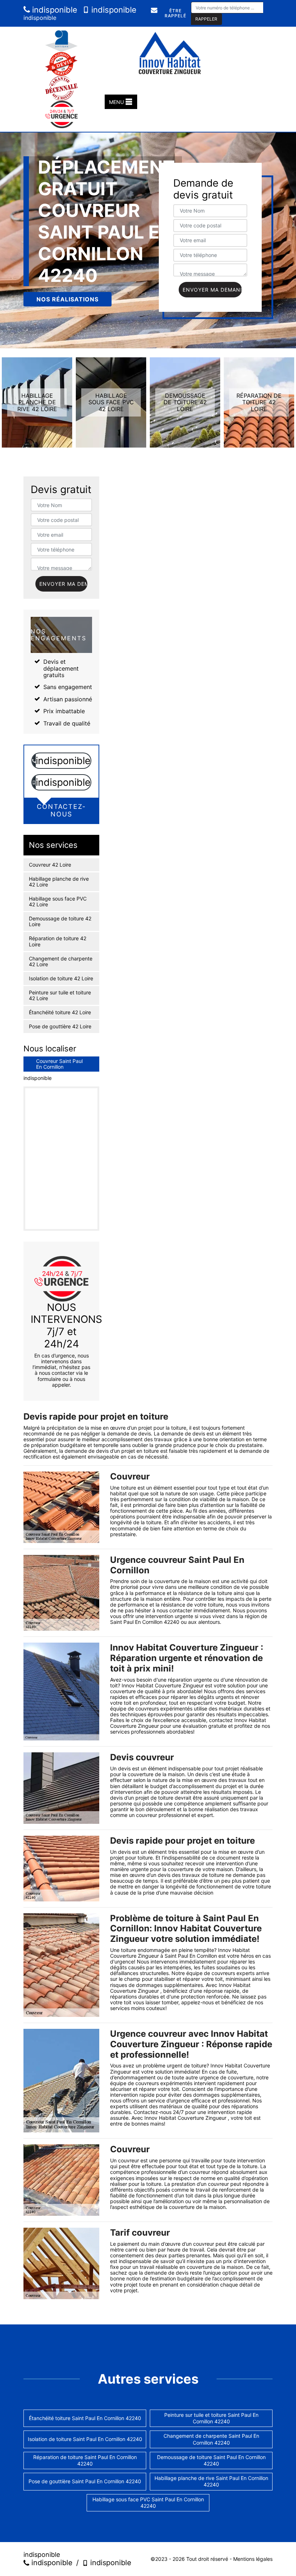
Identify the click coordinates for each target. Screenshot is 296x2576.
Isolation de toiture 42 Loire (61, 978)
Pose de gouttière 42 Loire (60, 1027)
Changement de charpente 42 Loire (61, 962)
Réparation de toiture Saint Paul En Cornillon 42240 (85, 2460)
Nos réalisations (68, 299)
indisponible (54, 10)
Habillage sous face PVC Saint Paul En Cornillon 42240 (148, 2503)
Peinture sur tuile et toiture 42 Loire (60, 995)
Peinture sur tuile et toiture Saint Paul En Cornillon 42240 (211, 2418)
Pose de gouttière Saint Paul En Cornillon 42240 (85, 2481)
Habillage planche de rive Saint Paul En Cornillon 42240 (211, 2481)
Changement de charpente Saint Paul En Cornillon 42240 (211, 2439)
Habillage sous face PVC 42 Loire (58, 902)
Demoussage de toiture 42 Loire (60, 921)
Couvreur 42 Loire (50, 865)
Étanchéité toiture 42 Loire (60, 1012)
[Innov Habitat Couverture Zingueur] (170, 53)
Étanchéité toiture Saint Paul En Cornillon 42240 (85, 2418)
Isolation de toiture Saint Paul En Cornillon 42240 (85, 2439)
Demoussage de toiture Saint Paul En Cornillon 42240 (211, 2460)
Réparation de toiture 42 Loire (58, 941)
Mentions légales (253, 2559)
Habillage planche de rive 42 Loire (59, 882)
